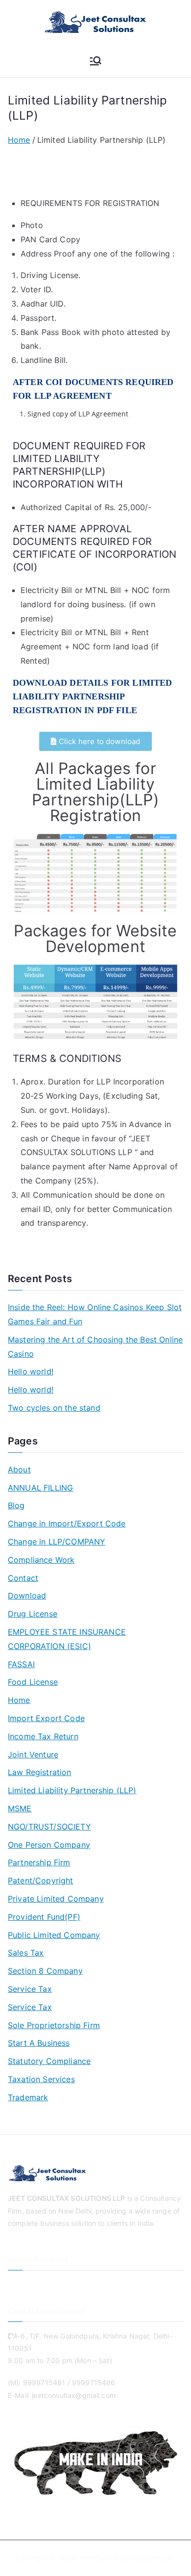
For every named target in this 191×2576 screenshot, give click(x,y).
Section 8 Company (45, 1971)
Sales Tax (26, 1953)
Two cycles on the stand (54, 1408)
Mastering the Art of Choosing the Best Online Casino (95, 1347)
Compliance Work (41, 1560)
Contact (23, 1578)
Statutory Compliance (49, 2061)
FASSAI (21, 1664)
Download (27, 1596)
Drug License (33, 1614)
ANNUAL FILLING (40, 1488)
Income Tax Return (43, 1736)
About (19, 1469)
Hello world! (31, 1371)
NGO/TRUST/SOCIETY (49, 1827)
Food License (33, 1682)
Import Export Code (46, 1718)
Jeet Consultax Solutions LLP (125, 2558)
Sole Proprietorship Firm (54, 2025)
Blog (16, 1505)
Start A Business (39, 2043)
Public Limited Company (54, 1935)
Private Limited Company (56, 1899)
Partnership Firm (39, 1862)
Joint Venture (33, 1754)
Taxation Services (41, 2079)
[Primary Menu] (95, 61)
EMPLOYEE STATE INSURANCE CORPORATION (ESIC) (67, 1639)
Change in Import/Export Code (67, 1523)
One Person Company (49, 1845)
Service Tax (30, 1989)
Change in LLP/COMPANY (57, 1542)
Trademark (28, 2097)
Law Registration (40, 1772)
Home (19, 1700)
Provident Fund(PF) (44, 1917)
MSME (20, 1808)
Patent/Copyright (41, 1880)
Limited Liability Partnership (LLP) (72, 1790)
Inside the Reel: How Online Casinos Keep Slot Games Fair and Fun (95, 1314)
